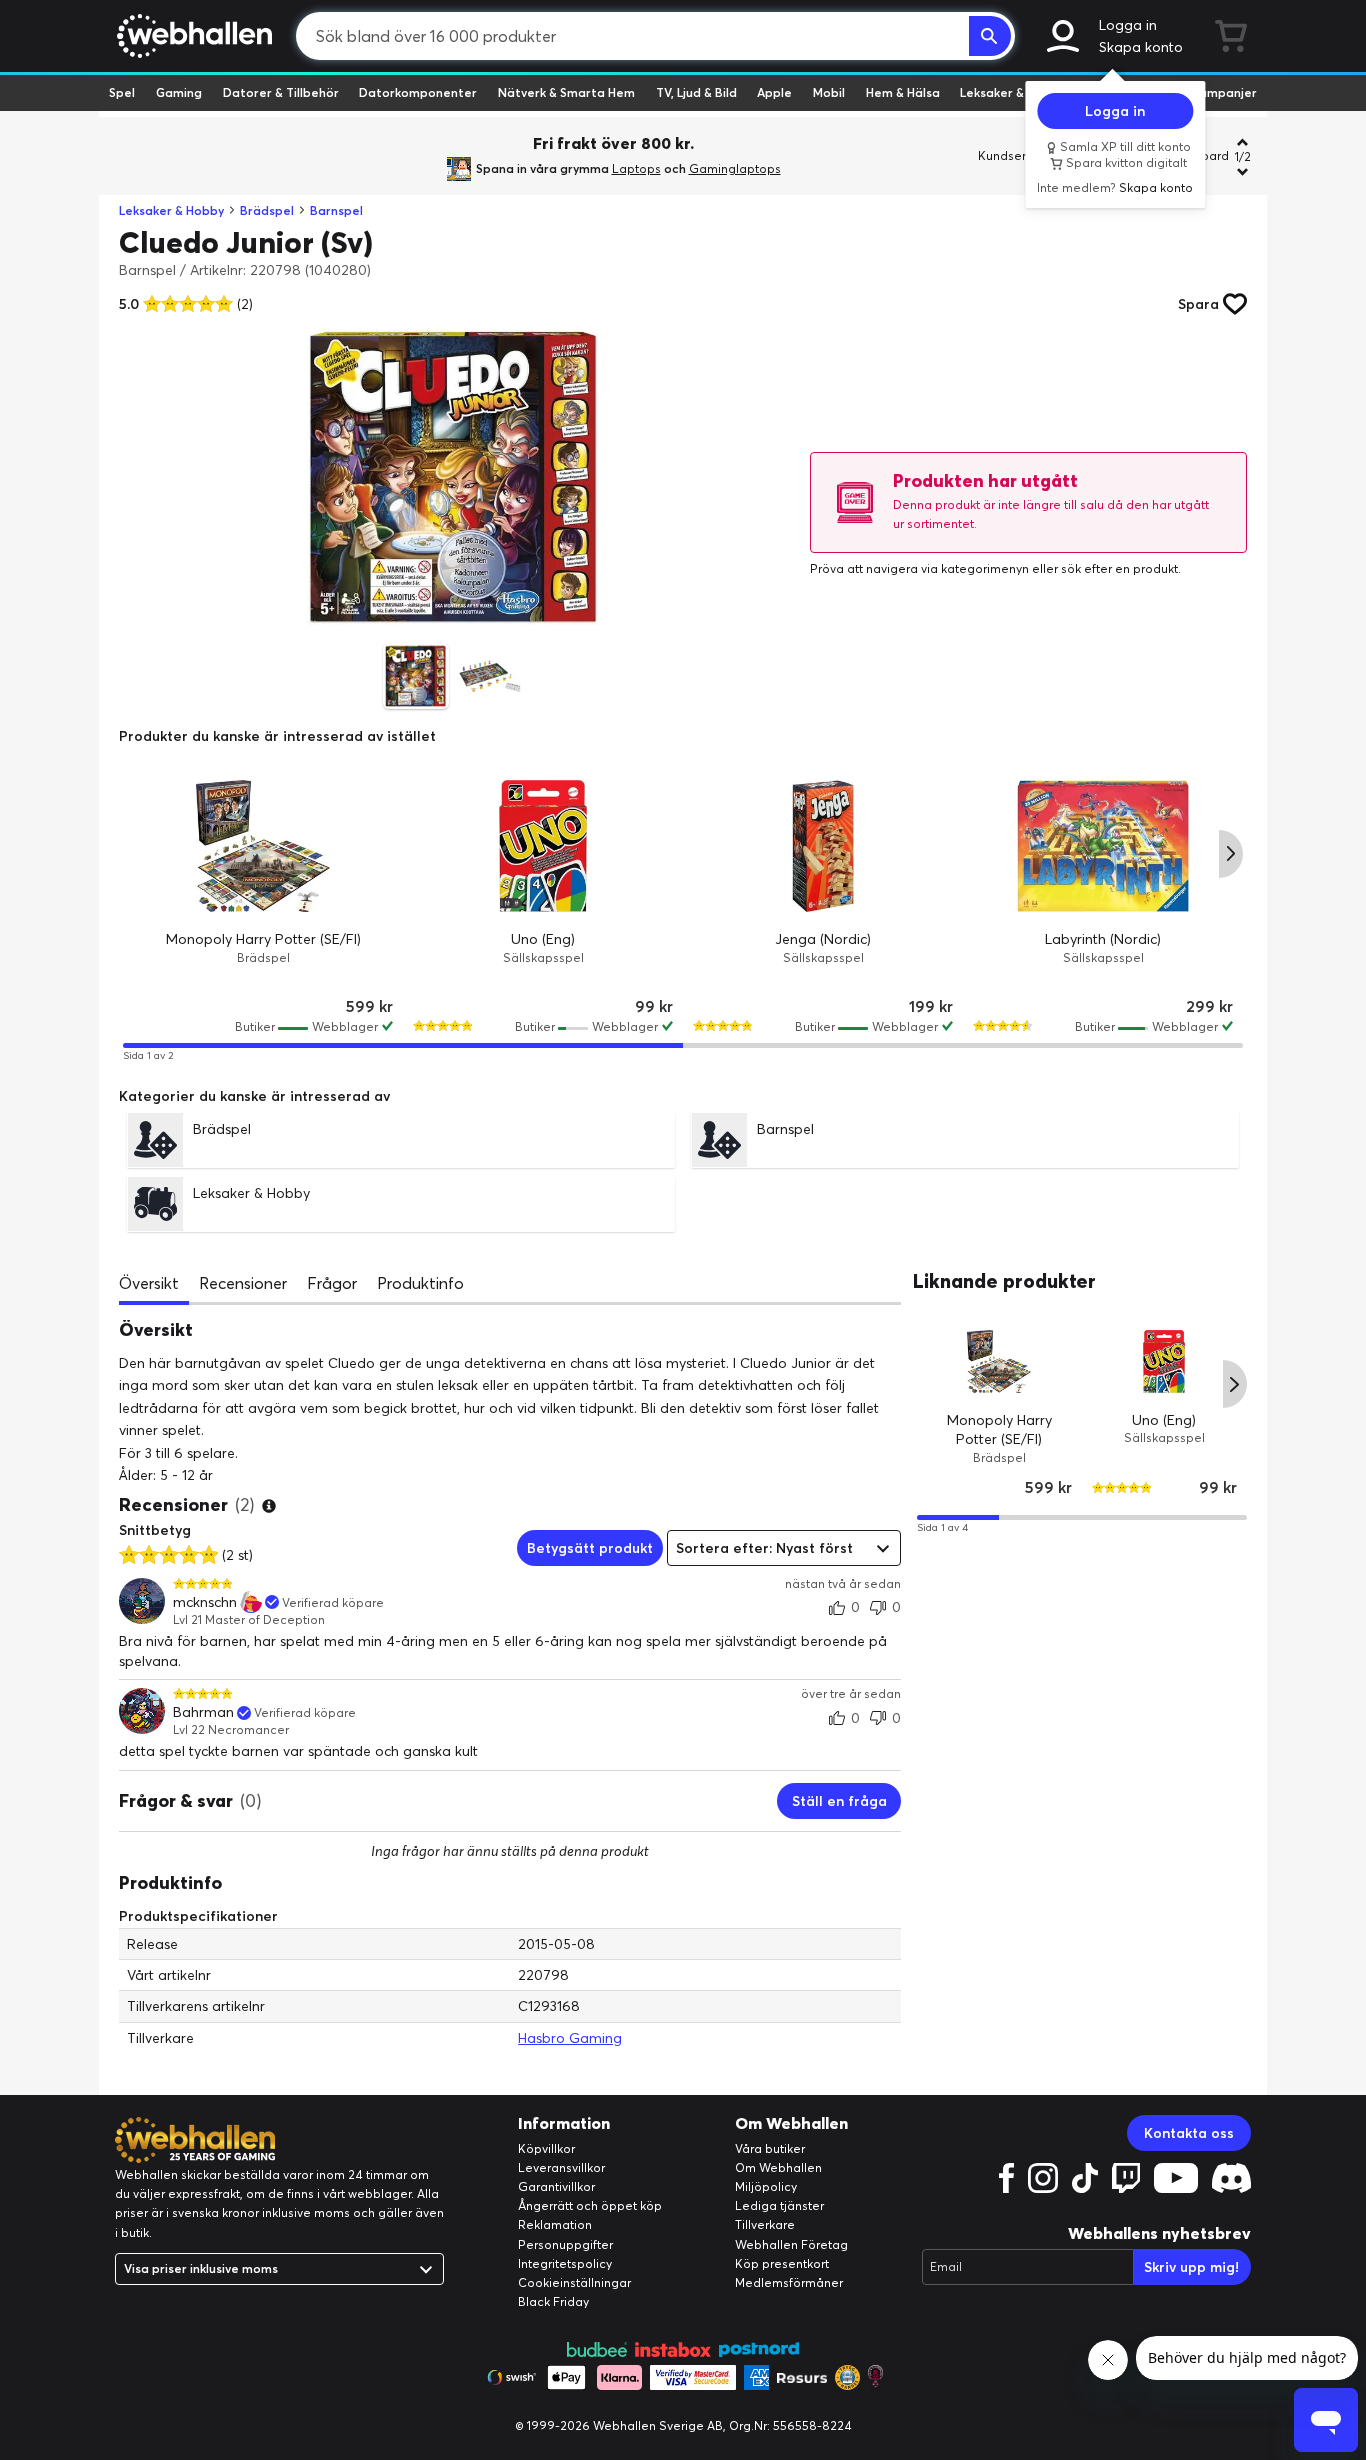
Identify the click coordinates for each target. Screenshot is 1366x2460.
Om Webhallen (778, 2167)
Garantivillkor (556, 2186)
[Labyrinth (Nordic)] (1103, 846)
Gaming (179, 92)
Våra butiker (770, 2148)
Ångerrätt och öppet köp (590, 2205)
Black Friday (553, 2301)
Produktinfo (420, 1283)
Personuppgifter (565, 2244)
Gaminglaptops (735, 168)
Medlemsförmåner (789, 2282)
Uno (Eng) (543, 939)
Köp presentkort (782, 2263)
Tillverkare (765, 2224)
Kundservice (1014, 155)
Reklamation (555, 2224)
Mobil (829, 92)
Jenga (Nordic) (823, 939)
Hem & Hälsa (903, 92)
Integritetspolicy (565, 2263)
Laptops (636, 168)
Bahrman (203, 1712)
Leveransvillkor (561, 2167)
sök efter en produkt (1119, 568)
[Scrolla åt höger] (1231, 854)
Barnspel (336, 210)
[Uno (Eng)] (543, 846)
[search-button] (990, 36)
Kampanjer (1224, 92)
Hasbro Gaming (570, 2038)
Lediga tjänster (779, 2205)
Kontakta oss (1189, 2133)
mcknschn (205, 1602)
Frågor (332, 1283)
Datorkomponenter (418, 92)
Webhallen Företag (791, 2244)
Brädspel (267, 210)
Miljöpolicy (766, 2186)
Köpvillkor (546, 2148)
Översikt (149, 1283)
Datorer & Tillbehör (281, 92)
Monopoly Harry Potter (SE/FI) (263, 939)
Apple (774, 92)
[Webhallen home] (191, 36)
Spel (122, 92)
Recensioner (243, 1283)
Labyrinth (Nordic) (1103, 939)
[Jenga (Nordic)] (823, 846)
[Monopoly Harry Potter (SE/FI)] (263, 846)
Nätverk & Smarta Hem (566, 92)
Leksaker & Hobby (1012, 92)
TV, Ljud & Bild (696, 92)
